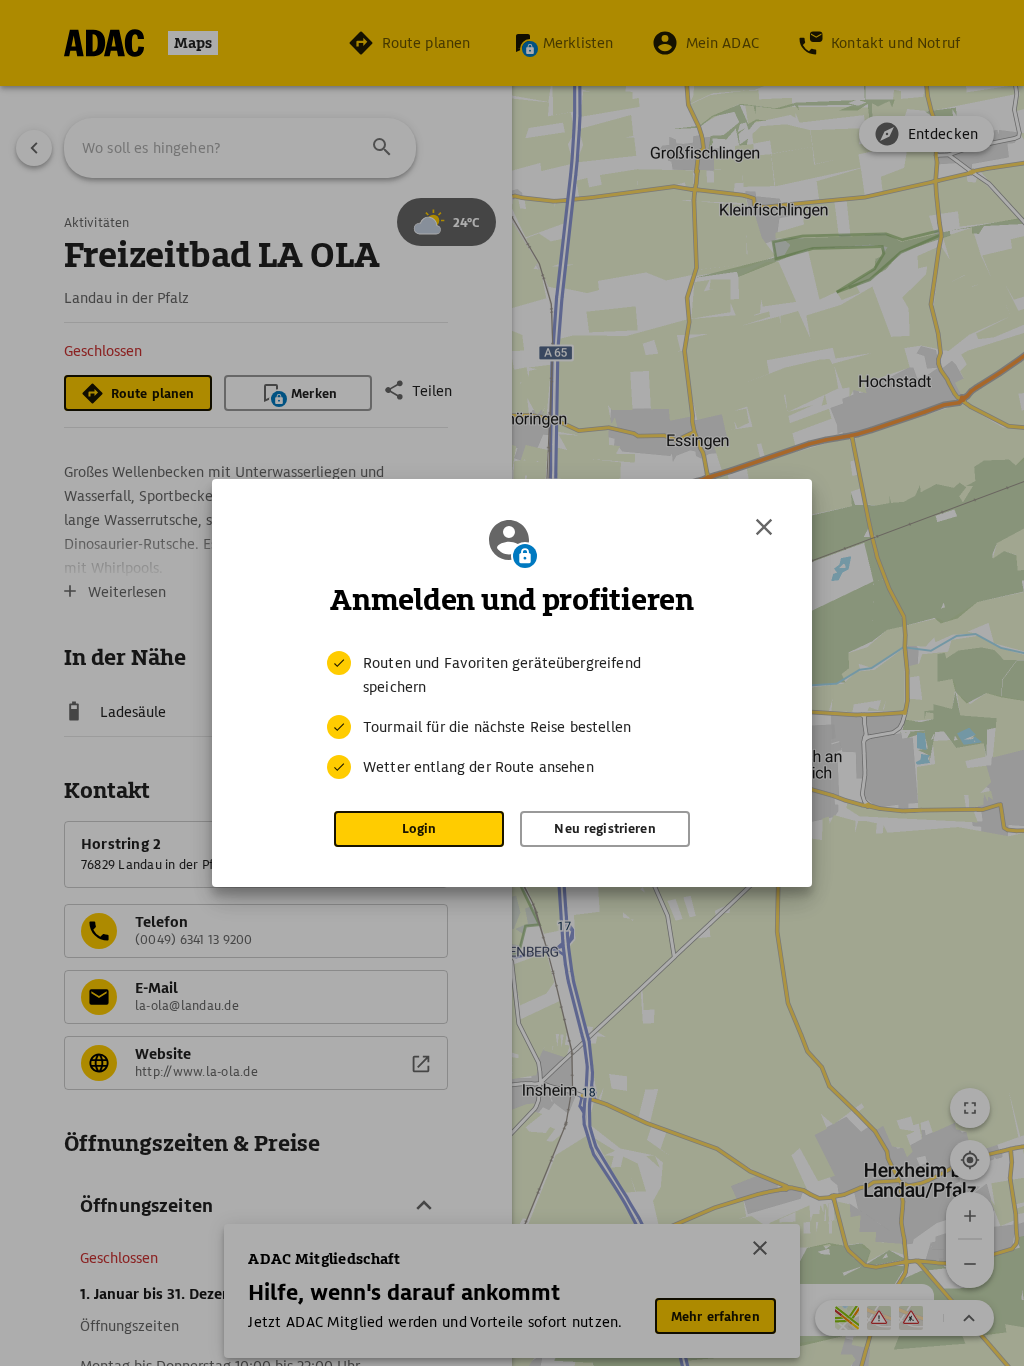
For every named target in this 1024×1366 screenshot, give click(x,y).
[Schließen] (764, 527)
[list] (512, 715)
